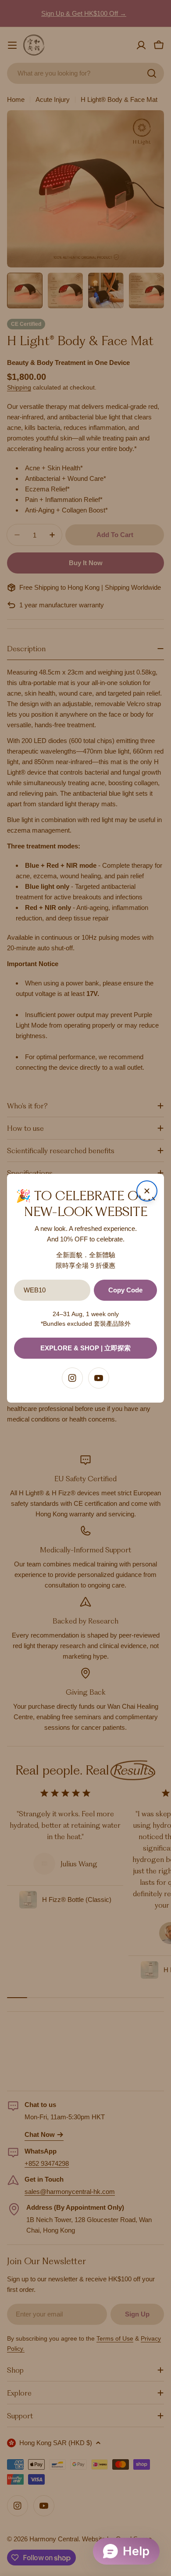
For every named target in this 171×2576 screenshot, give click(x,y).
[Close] (147, 1191)
